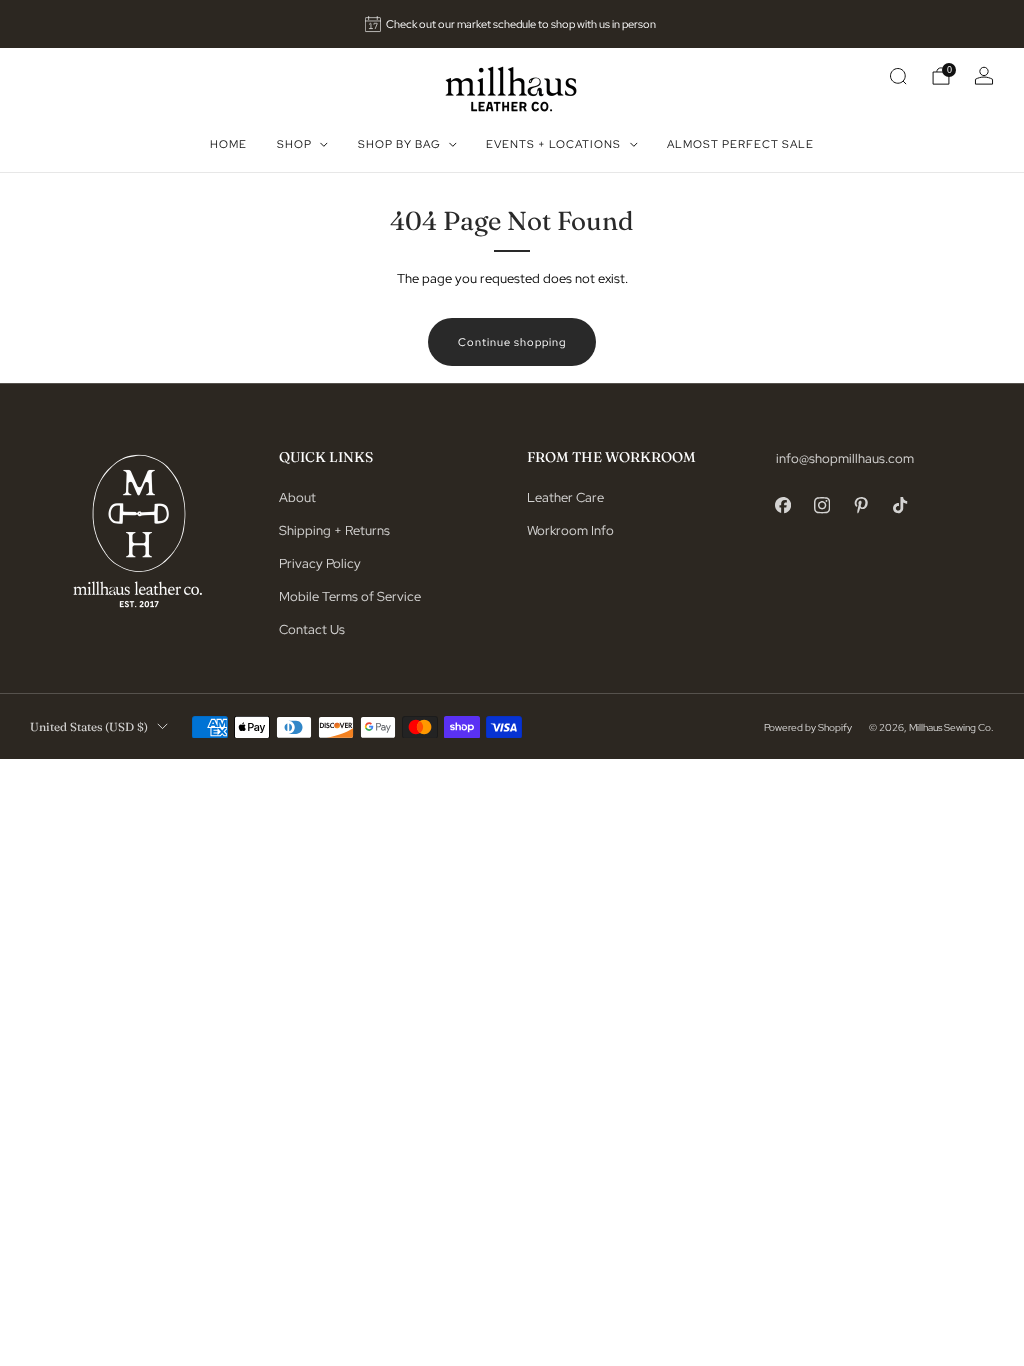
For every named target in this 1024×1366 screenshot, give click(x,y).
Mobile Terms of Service (350, 596)
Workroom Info (570, 530)
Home (228, 144)
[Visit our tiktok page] (900, 505)
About (297, 497)
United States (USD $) (89, 727)
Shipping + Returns (334, 530)
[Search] (898, 76)
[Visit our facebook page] (783, 505)
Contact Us (312, 629)
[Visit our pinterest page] (861, 505)
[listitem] (512, 24)
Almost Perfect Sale (740, 144)
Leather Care (565, 497)
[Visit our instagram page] (822, 505)
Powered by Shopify (808, 727)
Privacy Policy (320, 563)
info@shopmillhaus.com (845, 458)
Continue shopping (512, 342)
